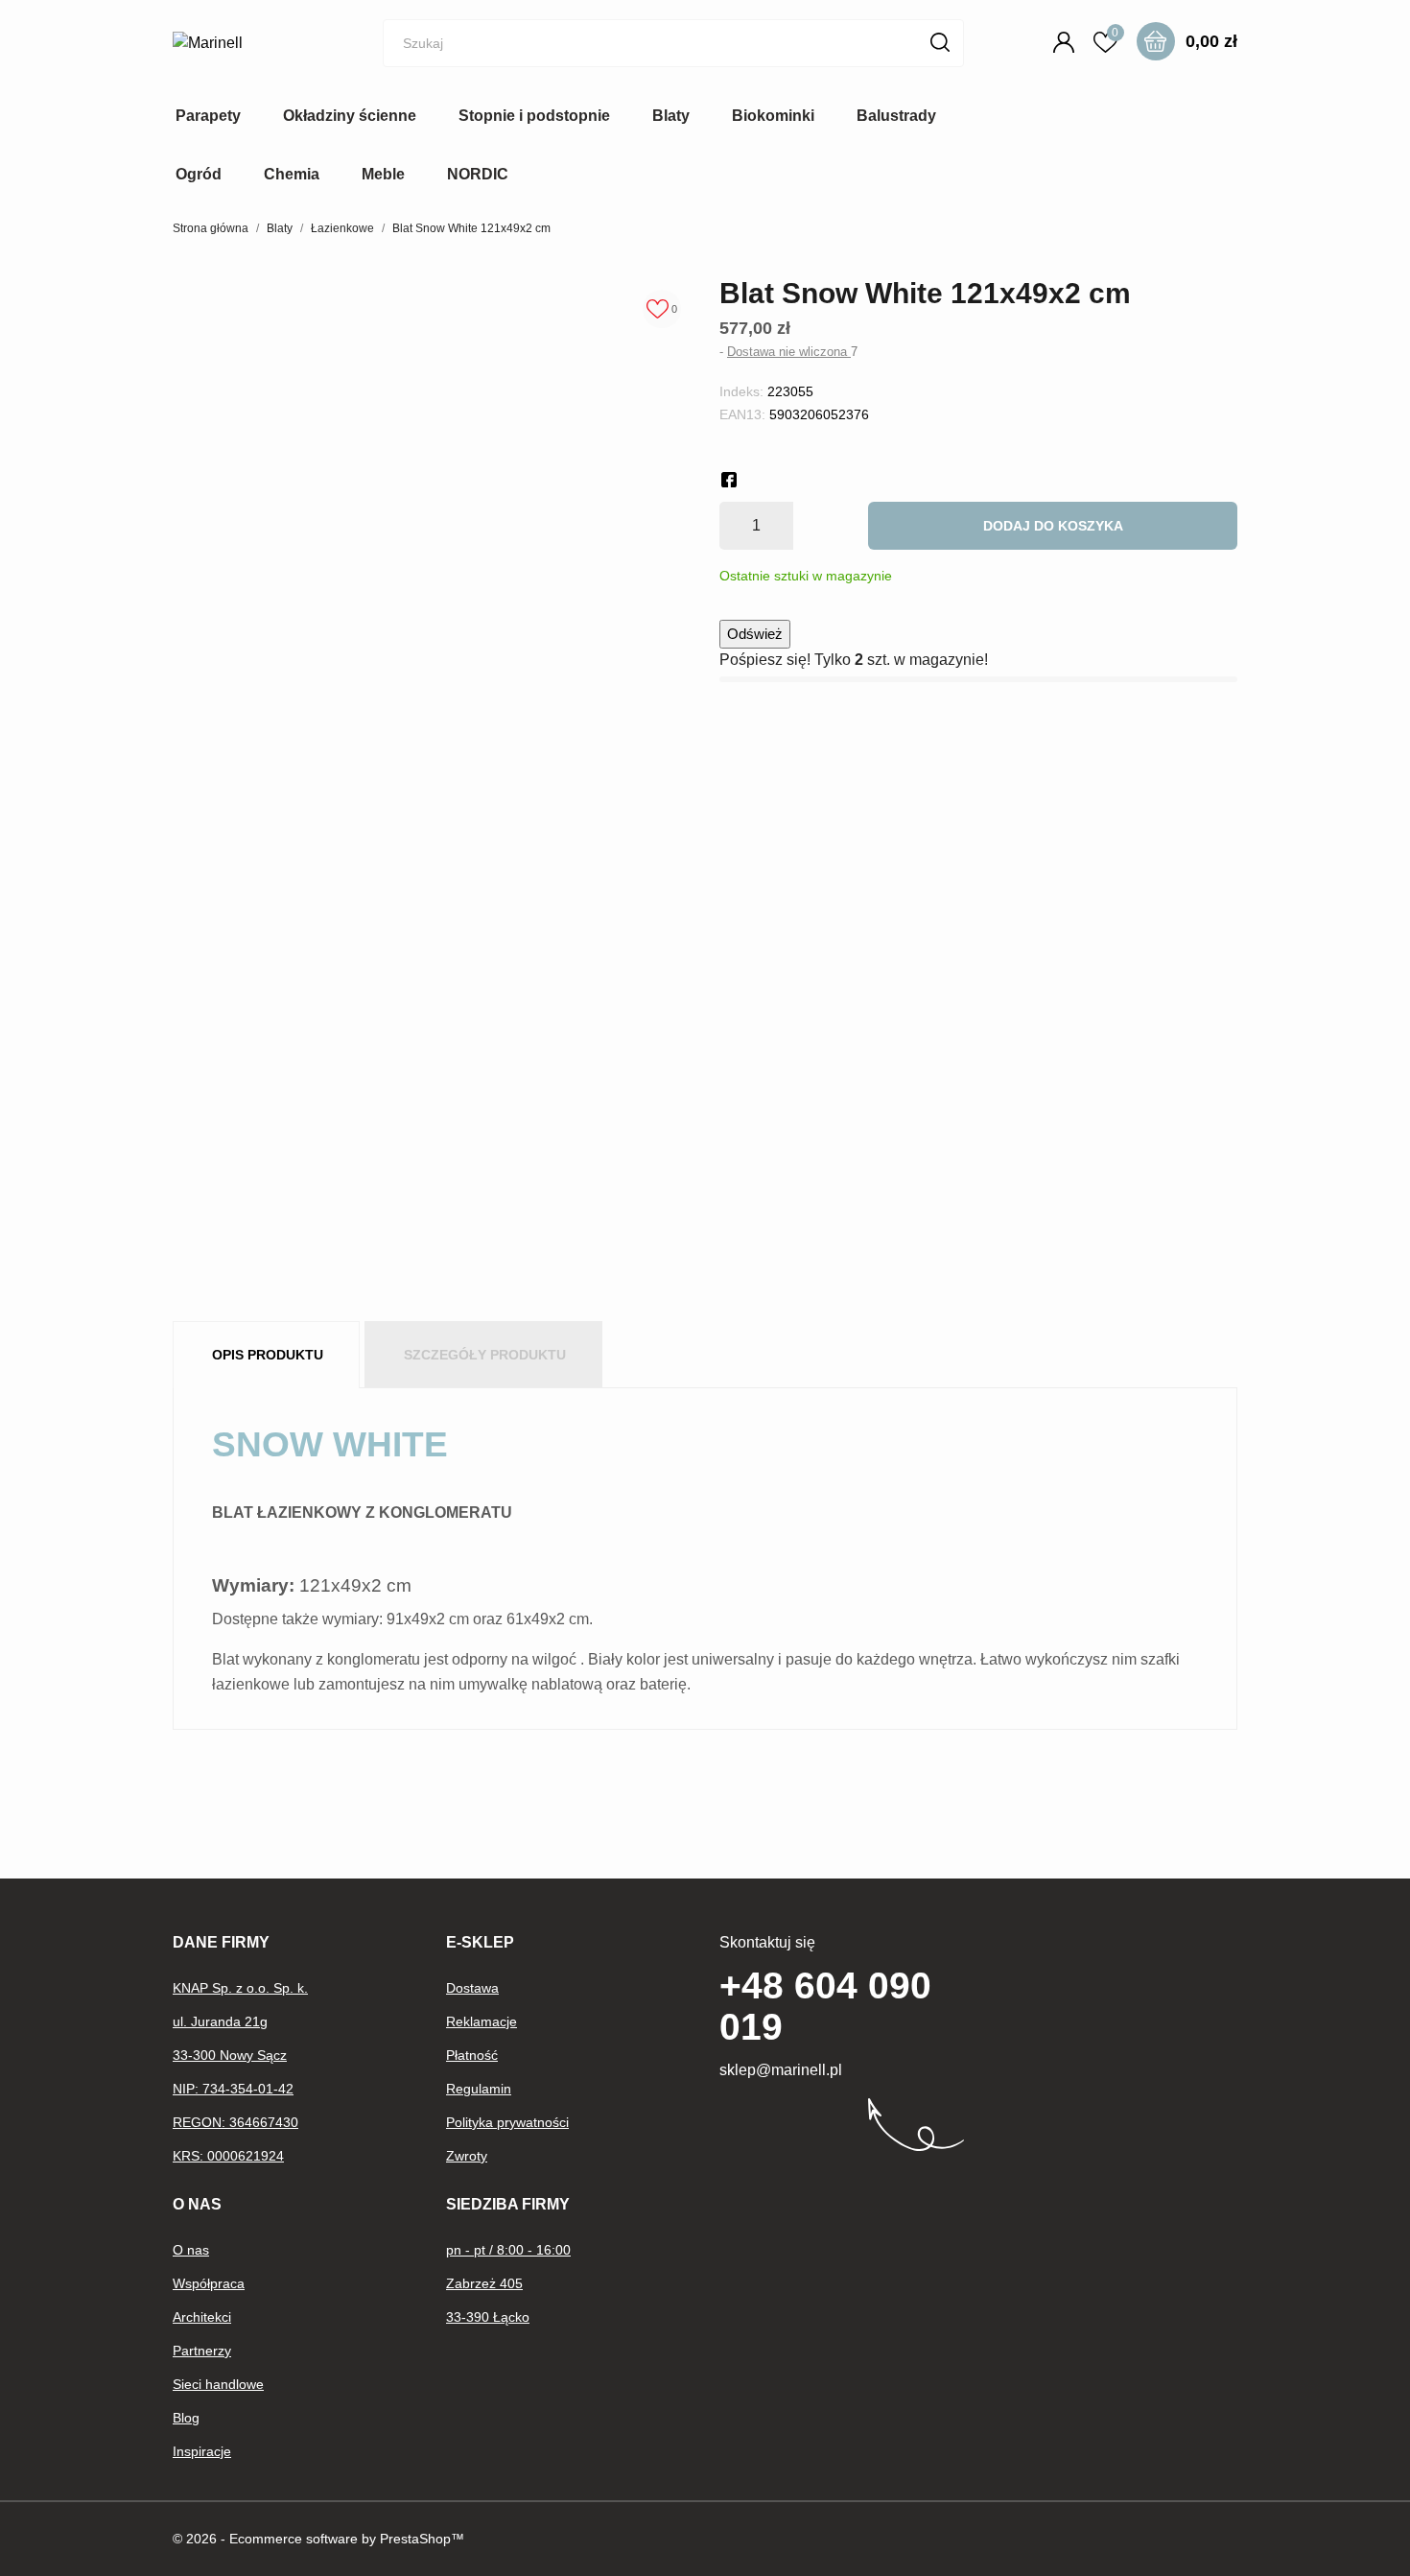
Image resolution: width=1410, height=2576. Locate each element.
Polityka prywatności (507, 2122)
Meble (383, 174)
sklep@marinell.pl (781, 2070)
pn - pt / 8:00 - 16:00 (508, 2250)
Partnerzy (202, 2351)
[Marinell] (249, 43)
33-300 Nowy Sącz (230, 2055)
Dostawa (472, 1988)
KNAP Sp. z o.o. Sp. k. (240, 1988)
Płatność (472, 2055)
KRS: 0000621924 (228, 2156)
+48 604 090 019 (825, 2006)
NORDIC (478, 174)
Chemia (292, 174)
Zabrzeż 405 (484, 2283)
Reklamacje (482, 2021)
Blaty (671, 116)
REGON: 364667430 (235, 2122)
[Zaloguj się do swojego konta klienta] (1067, 42)
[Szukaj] (940, 42)
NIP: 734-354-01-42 (233, 2089)
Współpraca (209, 2283)
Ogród (199, 174)
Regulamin (479, 2089)
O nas (191, 2250)
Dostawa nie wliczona (789, 352)
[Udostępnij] (729, 480)
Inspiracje (202, 2451)
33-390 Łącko (488, 2317)
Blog (186, 2418)
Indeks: (741, 391)
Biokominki (773, 116)
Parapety (208, 116)
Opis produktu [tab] (268, 1355)
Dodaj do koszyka (1053, 526)
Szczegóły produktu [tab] (485, 1355)
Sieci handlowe (218, 2384)
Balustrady (896, 116)
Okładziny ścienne (350, 116)
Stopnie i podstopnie (534, 116)
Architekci (202, 2317)
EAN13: (742, 414)
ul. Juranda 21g (220, 2021)
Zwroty (467, 2156)
